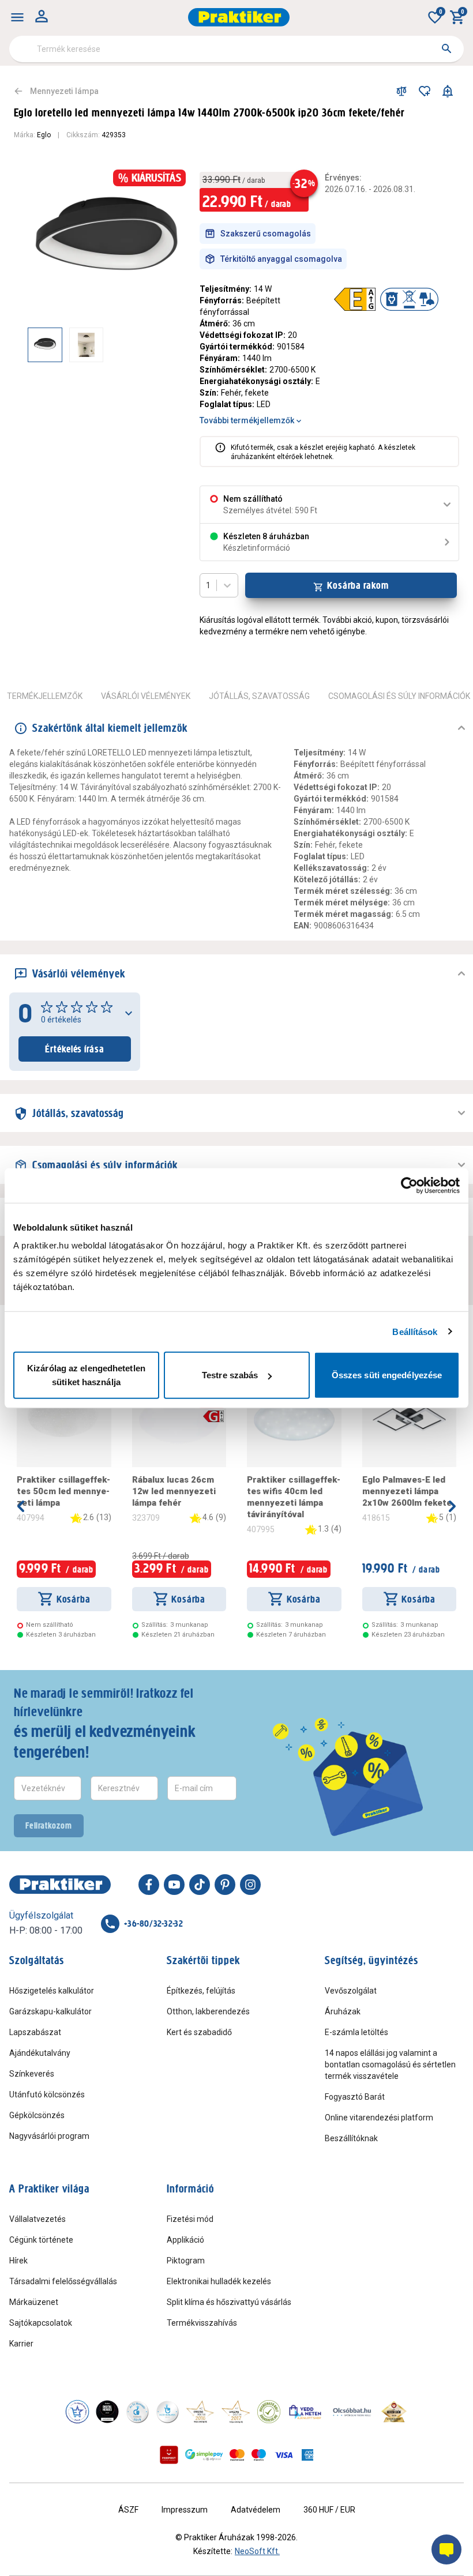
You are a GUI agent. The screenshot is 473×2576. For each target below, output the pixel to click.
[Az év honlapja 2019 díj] (167, 2412)
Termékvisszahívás (202, 2323)
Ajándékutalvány (40, 2053)
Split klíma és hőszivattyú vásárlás (229, 2302)
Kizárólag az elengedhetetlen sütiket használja (86, 1375)
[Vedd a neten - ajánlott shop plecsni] (305, 2412)
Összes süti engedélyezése (387, 1375)
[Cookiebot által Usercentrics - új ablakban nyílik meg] (409, 1185)
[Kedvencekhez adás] (425, 91)
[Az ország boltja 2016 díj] (200, 2412)
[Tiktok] (200, 1885)
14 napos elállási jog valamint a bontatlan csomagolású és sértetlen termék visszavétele (390, 2064)
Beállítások (415, 1331)
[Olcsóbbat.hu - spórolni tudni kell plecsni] (352, 2412)
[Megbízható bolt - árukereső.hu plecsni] (269, 2412)
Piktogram (186, 2261)
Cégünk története (41, 2240)
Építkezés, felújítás (201, 1991)
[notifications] (448, 91)
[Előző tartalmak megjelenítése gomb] (28, 345)
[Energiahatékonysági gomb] (213, 1416)
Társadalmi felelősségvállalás (63, 2281)
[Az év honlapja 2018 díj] (137, 2412)
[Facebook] (149, 1885)
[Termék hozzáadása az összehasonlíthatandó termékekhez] (401, 91)
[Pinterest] (225, 1885)
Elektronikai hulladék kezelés (219, 2281)
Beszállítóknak (351, 2138)
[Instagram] (250, 1885)
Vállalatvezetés (37, 2219)
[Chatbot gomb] (446, 2549)
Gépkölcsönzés (37, 2115)
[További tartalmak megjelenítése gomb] (163, 345)
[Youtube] (174, 1885)
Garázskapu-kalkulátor (50, 2011)
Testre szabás (230, 1375)
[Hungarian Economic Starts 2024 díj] (77, 2412)
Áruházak (343, 2011)
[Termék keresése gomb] (446, 48)
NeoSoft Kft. (257, 2551)
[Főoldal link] (239, 17)
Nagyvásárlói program (49, 2136)
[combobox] (236, 49)
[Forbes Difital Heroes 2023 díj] (107, 2412)
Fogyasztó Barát (355, 2097)
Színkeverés (32, 2074)
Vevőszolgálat (351, 1991)
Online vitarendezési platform (379, 2118)
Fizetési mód (190, 2219)
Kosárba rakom (358, 585)
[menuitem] (17, 17)
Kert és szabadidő (199, 2032)
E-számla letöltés (356, 2032)
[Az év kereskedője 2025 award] (394, 2412)
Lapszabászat (35, 2032)
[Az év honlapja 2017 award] (236, 2412)
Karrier (21, 2344)
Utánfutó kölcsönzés (47, 2094)
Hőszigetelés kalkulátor (52, 1991)
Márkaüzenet (34, 2302)
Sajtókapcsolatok (41, 2323)
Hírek (18, 2261)
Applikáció (185, 2240)
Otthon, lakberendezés (208, 2011)
